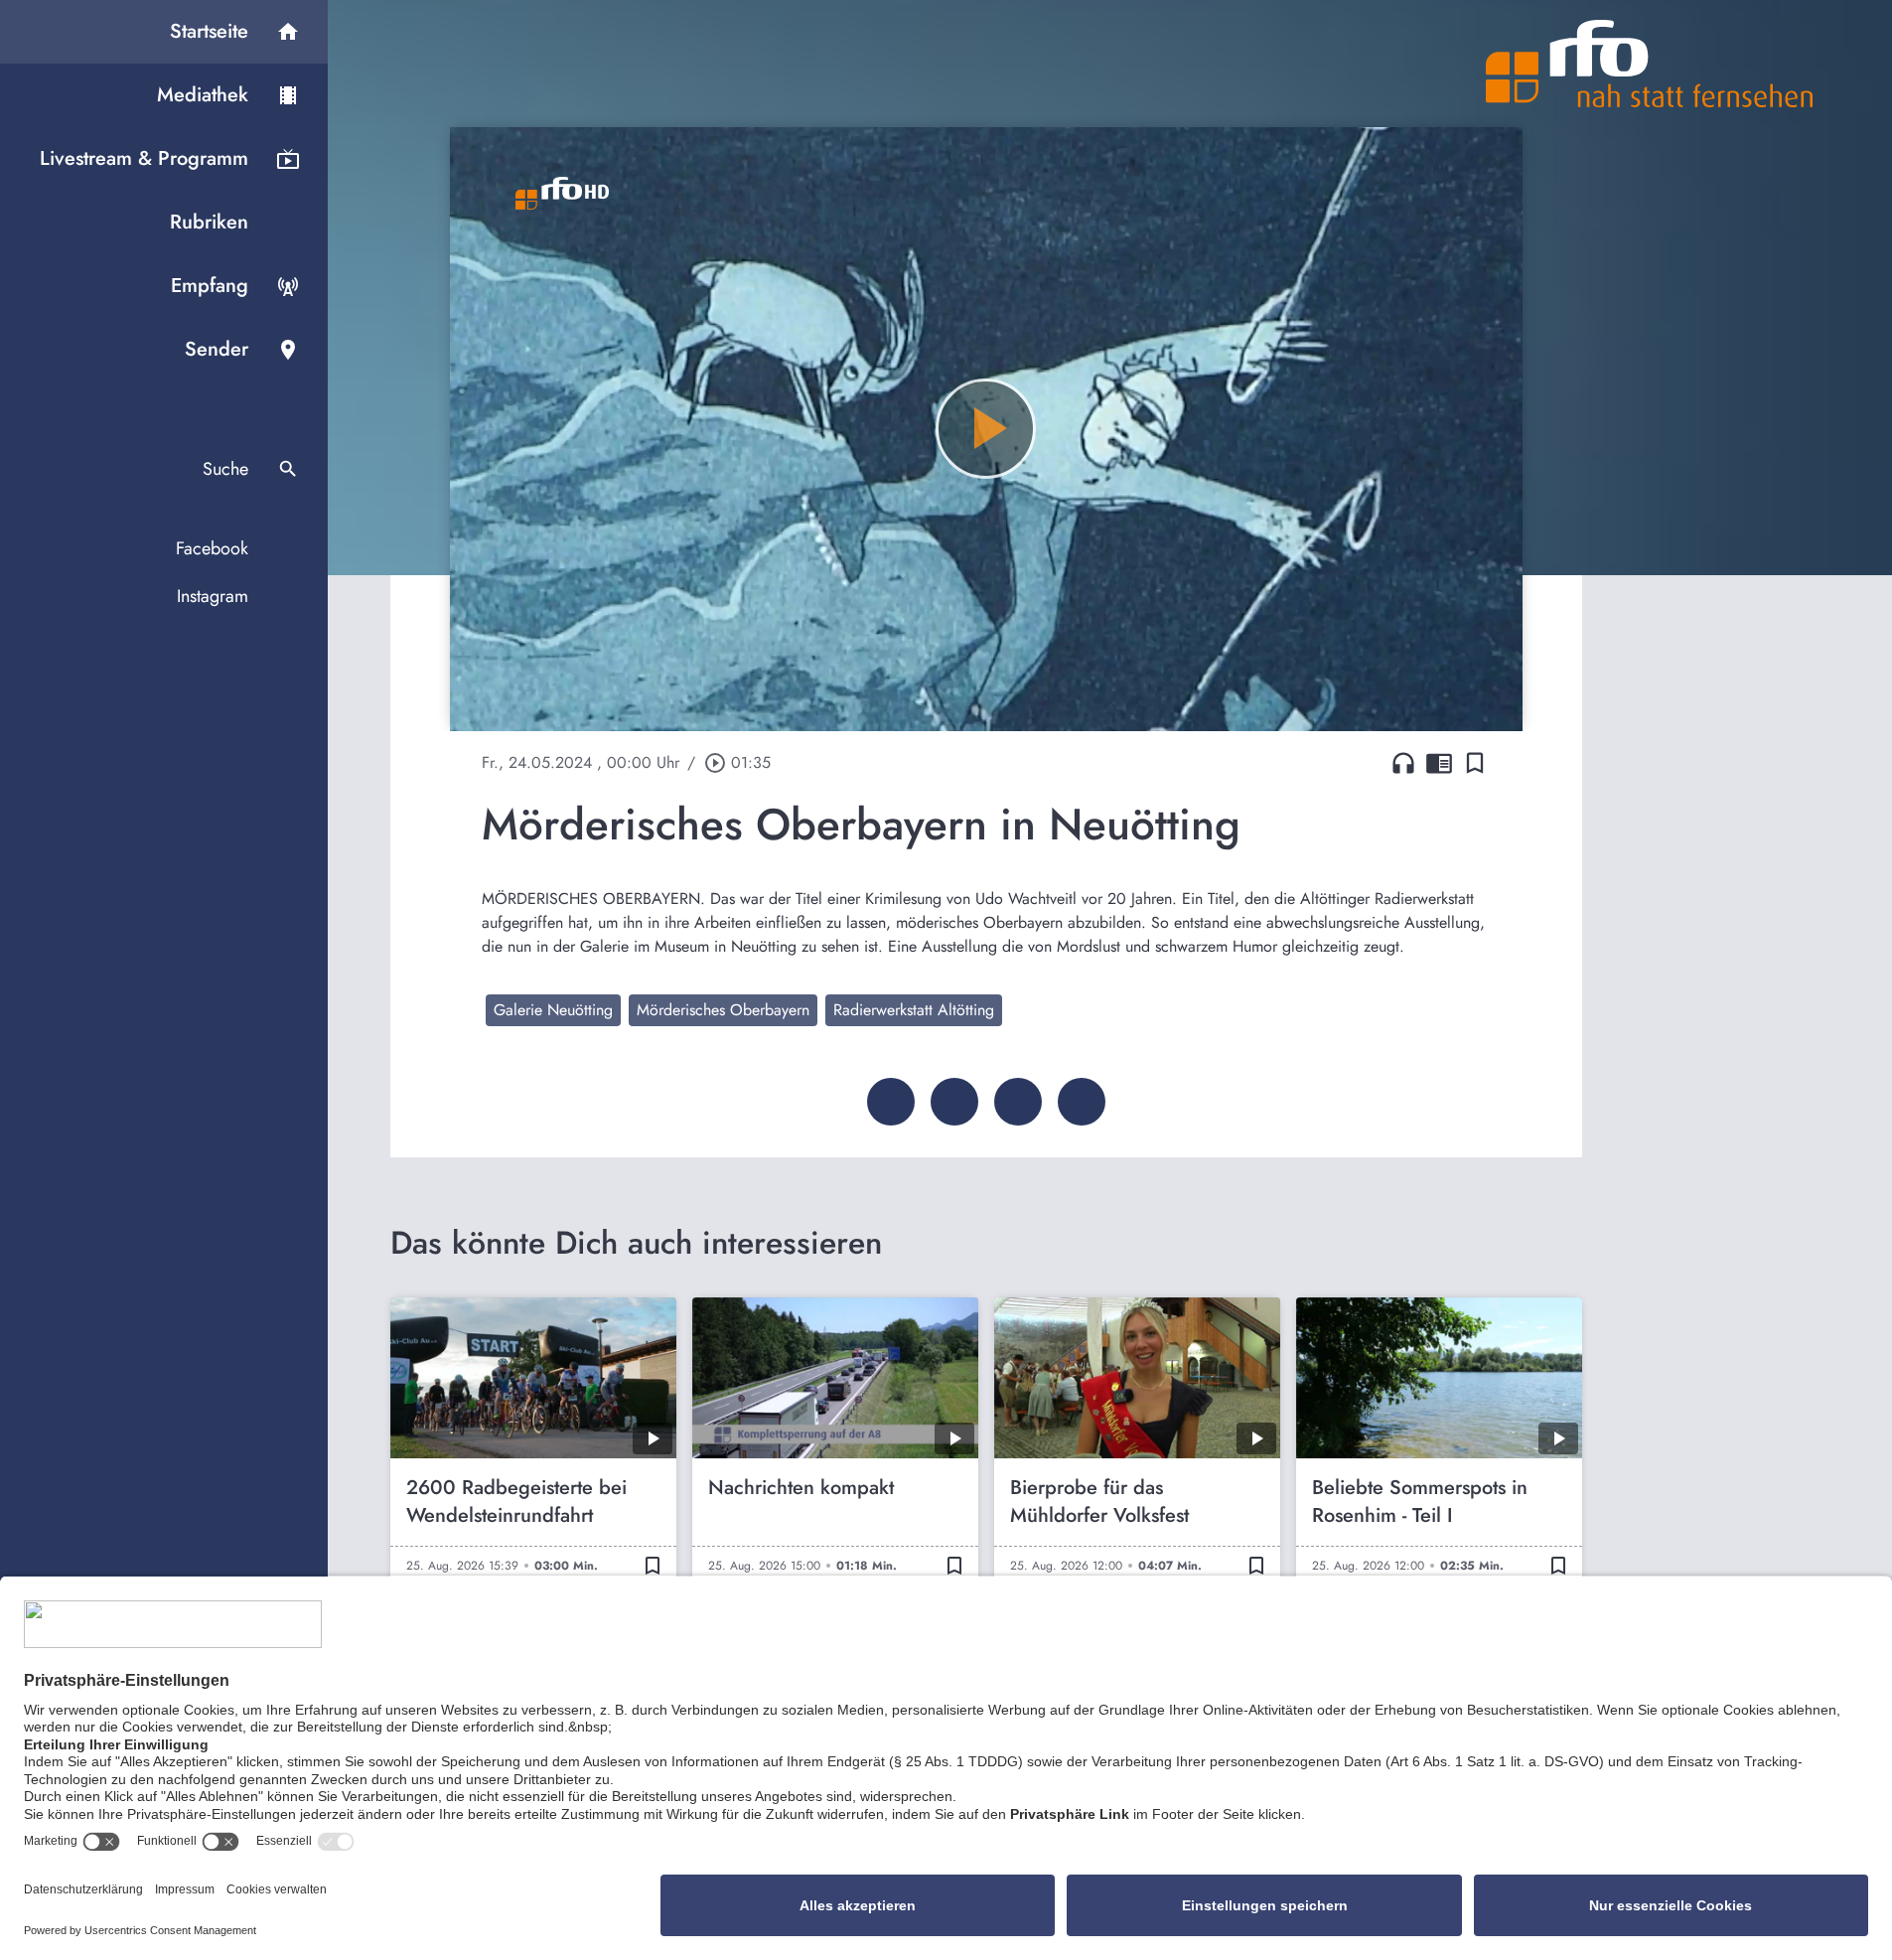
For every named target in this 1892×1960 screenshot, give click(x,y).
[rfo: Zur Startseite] (1650, 64)
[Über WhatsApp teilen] (1018, 1102)
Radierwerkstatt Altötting (914, 1010)
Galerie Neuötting (553, 1010)
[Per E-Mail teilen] (1082, 1102)
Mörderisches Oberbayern (723, 1010)
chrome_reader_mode (1439, 763)
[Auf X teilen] (954, 1102)
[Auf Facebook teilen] (891, 1102)
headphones (1403, 763)
